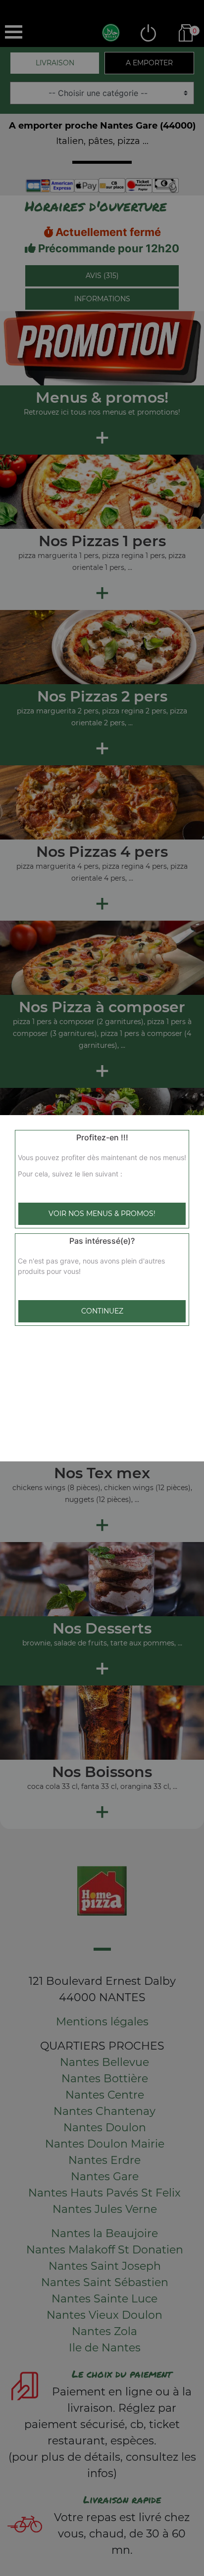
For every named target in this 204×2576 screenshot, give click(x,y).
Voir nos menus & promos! (102, 1214)
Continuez (102, 1311)
